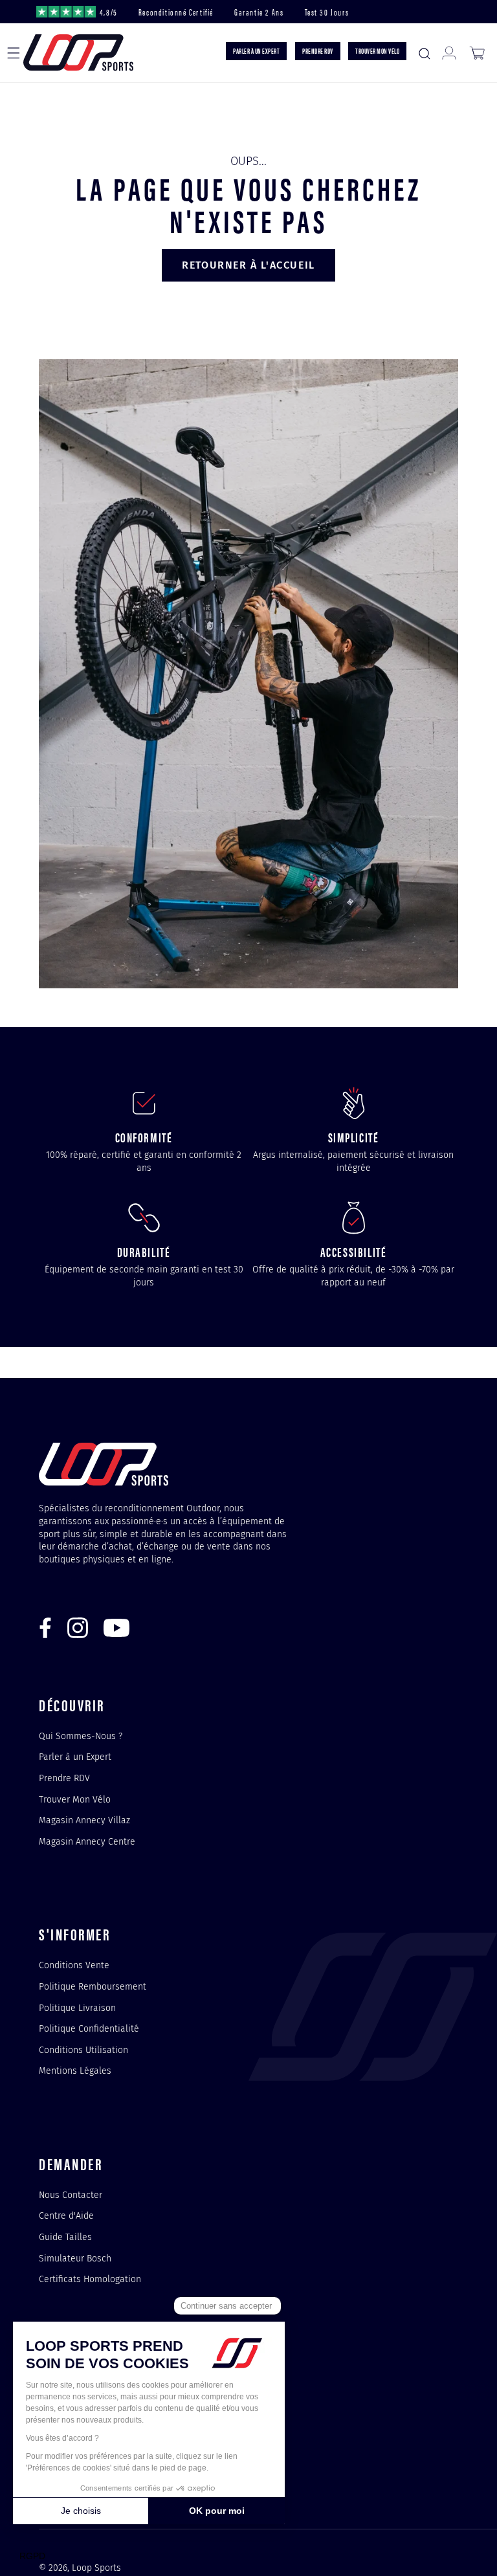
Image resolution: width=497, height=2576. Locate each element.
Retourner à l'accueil (248, 265)
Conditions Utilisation (83, 2050)
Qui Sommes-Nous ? (81, 1737)
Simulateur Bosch (75, 2258)
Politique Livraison (77, 2008)
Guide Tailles (65, 2237)
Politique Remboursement (93, 1986)
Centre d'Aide (66, 2215)
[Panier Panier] (477, 53)
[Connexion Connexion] (449, 53)
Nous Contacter (71, 2195)
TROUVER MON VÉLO (377, 50)
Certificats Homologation (90, 2279)
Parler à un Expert (75, 1757)
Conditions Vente (74, 1966)
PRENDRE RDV (318, 50)
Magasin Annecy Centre (87, 1841)
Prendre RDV (64, 1778)
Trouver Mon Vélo (75, 1799)
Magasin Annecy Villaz (84, 1820)
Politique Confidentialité (89, 2028)
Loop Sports (96, 2568)
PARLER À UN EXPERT (256, 50)
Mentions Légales (75, 2071)
